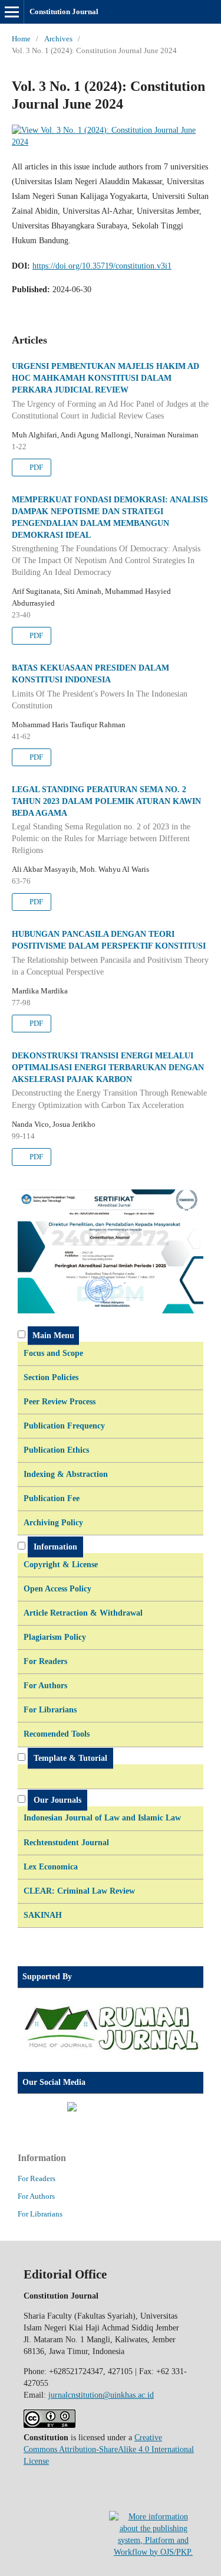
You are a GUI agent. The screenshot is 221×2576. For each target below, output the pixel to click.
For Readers (37, 2178)
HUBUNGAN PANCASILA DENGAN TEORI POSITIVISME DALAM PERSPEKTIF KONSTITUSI (110, 953)
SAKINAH (43, 1915)
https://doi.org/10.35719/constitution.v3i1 (102, 266)
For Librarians (40, 2214)
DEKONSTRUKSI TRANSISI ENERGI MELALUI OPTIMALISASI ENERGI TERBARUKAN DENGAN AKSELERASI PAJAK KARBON (109, 1081)
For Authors (36, 2196)
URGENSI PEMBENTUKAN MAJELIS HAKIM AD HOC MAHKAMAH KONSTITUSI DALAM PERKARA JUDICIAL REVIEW (110, 391)
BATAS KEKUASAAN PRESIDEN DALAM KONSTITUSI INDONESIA (100, 687)
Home (21, 39)
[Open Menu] (12, 12)
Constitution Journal (64, 12)
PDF (35, 467)
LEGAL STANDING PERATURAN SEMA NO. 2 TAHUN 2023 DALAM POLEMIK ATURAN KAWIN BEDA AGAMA (106, 820)
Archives (58, 39)
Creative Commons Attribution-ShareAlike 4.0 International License (109, 2449)
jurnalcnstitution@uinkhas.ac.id (101, 2395)
